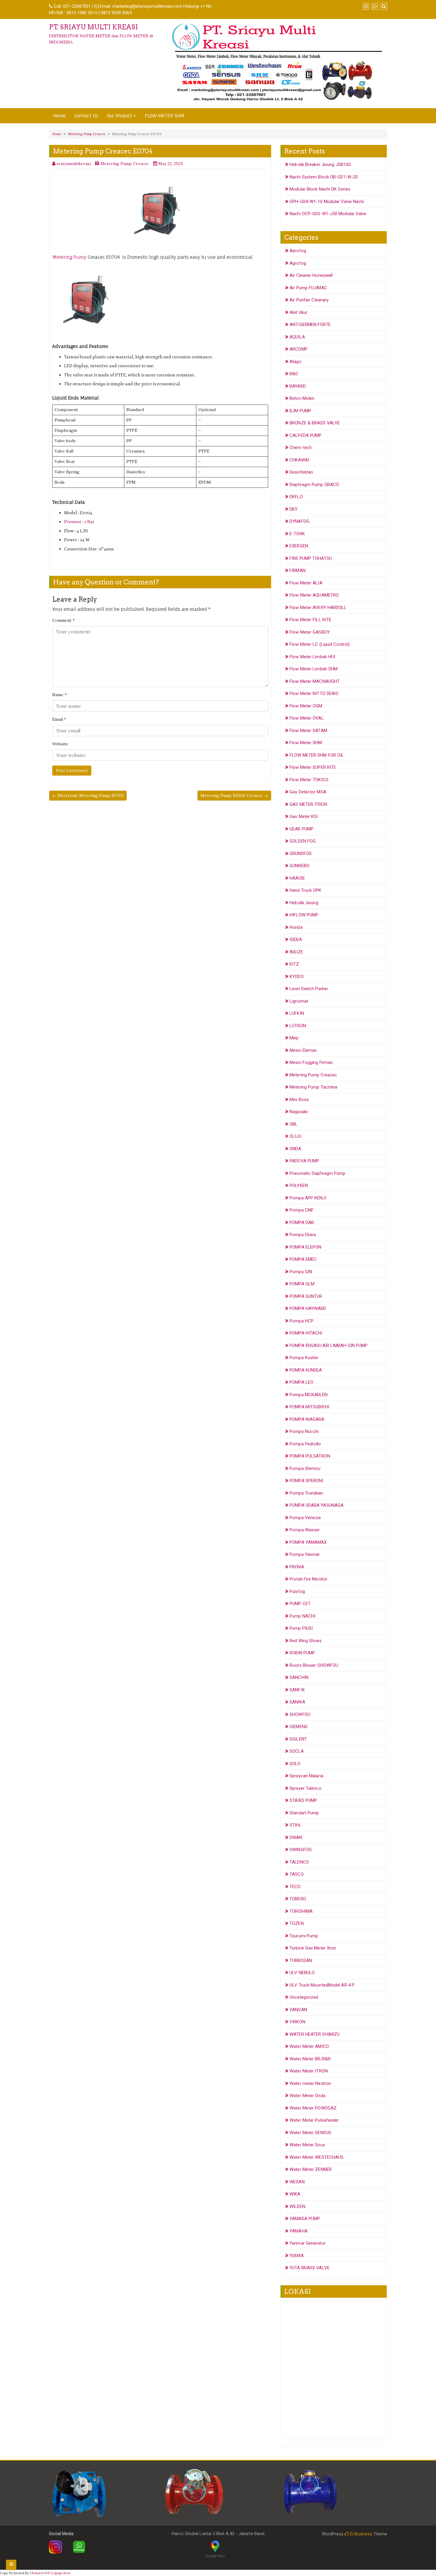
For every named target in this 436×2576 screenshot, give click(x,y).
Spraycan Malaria (306, 1776)
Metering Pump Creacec (87, 134)
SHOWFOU (300, 1714)
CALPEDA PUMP (305, 435)
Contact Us (86, 116)
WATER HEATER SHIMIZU (315, 2034)
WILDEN (297, 2206)
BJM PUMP (300, 411)
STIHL (296, 1825)
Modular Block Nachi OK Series (320, 189)
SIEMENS (299, 1727)
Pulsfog (297, 1591)
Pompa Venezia (305, 1518)
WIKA (295, 2194)
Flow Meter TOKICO (309, 780)
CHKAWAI (299, 460)
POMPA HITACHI (306, 1333)
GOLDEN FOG (303, 841)
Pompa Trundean (306, 1493)
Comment (63, 620)
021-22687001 (77, 6)
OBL (293, 1124)
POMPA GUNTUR (306, 1296)
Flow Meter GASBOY (310, 632)
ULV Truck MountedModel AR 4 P (322, 1985)
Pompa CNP (301, 1210)
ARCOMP (299, 349)
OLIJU (295, 1136)
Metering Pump (69, 257)
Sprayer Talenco (305, 1788)
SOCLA (297, 1751)
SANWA (297, 1702)
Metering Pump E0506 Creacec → (234, 795)
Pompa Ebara (303, 1235)
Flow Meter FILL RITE (310, 620)
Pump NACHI (302, 1616)
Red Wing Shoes (305, 1641)
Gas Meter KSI (304, 816)
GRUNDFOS (301, 854)
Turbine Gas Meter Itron (313, 1948)
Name (59, 695)
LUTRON (298, 1026)
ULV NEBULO (302, 1973)
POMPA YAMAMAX (308, 1542)
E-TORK (297, 534)
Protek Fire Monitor (308, 1579)
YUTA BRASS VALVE (310, 2268)
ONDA (295, 1149)
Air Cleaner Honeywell (311, 275)
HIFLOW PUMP (304, 915)
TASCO (297, 1874)
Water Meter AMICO (309, 2046)
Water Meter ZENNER (311, 2169)
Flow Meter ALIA (306, 583)
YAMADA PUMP (305, 2219)
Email (59, 719)
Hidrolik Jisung (304, 903)
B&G (294, 374)
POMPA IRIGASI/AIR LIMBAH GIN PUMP (328, 1345)
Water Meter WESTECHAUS (316, 2157)
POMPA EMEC (303, 1259)
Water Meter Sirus (307, 2145)
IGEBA (296, 939)
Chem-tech (301, 448)
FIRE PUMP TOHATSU (311, 558)
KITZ (294, 964)
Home (59, 116)
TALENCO (299, 1862)
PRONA (297, 1567)
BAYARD (298, 386)
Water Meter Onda (307, 2096)
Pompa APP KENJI (308, 1198)
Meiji (294, 1038)
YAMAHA (299, 2231)
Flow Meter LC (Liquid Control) (320, 644)
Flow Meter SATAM (308, 731)
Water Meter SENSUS (310, 2133)
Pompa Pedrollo (305, 1444)
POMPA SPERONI (306, 1481)
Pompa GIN (301, 1272)
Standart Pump (304, 1813)
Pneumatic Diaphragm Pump (317, 1173)
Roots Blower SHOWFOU (314, 1665)
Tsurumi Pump (304, 1936)
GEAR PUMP (301, 829)
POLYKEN (299, 1185)
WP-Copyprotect (57, 2573)
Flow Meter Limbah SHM (314, 669)
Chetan (35, 2573)
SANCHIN (299, 1677)
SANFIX (297, 1690)
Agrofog (298, 263)
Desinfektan (301, 472)
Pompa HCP (301, 1321)
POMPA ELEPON (305, 1247)
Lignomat (299, 1001)
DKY (293, 509)
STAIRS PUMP (303, 1800)
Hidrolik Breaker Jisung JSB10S (320, 164)
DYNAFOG (299, 521)
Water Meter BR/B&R (310, 2059)
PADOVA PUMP (304, 1161)
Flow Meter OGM (306, 706)
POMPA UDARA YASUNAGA (316, 1505)
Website (60, 744)
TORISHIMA (301, 1911)
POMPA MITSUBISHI (309, 1407)
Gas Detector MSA (308, 792)
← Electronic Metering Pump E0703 (88, 795)
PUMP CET (300, 1604)
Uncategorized (304, 1997)
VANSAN (298, 2010)
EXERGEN (299, 546)
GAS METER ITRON (308, 804)
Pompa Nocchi (304, 1431)
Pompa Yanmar (305, 1554)
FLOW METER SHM (164, 116)
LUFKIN (297, 1013)
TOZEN (297, 1923)
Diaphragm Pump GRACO (314, 485)
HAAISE (297, 878)
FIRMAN (297, 571)
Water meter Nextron (310, 2083)
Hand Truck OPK (305, 890)
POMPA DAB (302, 1223)
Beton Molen (302, 398)
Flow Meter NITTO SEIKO (314, 693)
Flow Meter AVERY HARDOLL (318, 608)
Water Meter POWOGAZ (313, 2108)
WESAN (297, 2182)
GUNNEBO (299, 866)
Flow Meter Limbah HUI (312, 657)
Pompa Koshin (304, 1358)
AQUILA (297, 337)
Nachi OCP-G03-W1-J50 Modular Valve (328, 214)
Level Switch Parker (309, 989)
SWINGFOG (301, 1850)
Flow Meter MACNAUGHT (315, 681)
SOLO (295, 1764)
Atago (296, 362)
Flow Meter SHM (306, 743)
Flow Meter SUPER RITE (313, 767)
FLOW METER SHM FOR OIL (317, 755)
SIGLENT (298, 1739)
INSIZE (296, 952)
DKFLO (296, 497)
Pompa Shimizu (305, 1468)
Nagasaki (299, 1112)
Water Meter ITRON (309, 2071)
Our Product (120, 116)
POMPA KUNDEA (306, 1370)
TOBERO (298, 1899)
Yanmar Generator (308, 2243)
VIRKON (297, 2022)
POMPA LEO (301, 1382)
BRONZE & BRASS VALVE (315, 423)
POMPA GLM (302, 1284)
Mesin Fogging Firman (311, 1062)
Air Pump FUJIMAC (308, 288)
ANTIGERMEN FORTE (310, 325)
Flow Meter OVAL (307, 718)
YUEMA (297, 2256)
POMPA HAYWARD (308, 1308)
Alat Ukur (298, 312)
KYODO (297, 977)
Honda (296, 927)
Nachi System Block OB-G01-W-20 (324, 177)
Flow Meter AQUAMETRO (314, 595)
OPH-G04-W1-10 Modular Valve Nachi (327, 202)
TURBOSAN (301, 1960)
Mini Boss (299, 1100)
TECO (295, 1887)
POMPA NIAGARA (307, 1419)
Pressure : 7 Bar (79, 522)
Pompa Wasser (305, 1530)
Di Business (360, 2534)
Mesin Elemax (303, 1050)
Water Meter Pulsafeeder (314, 2120)
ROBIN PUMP (302, 1653)
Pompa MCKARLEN (308, 1395)
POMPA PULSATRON (310, 1456)
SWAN (296, 1837)
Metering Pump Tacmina (313, 1087)
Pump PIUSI (301, 1628)
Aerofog (298, 251)
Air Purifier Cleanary (309, 300)
